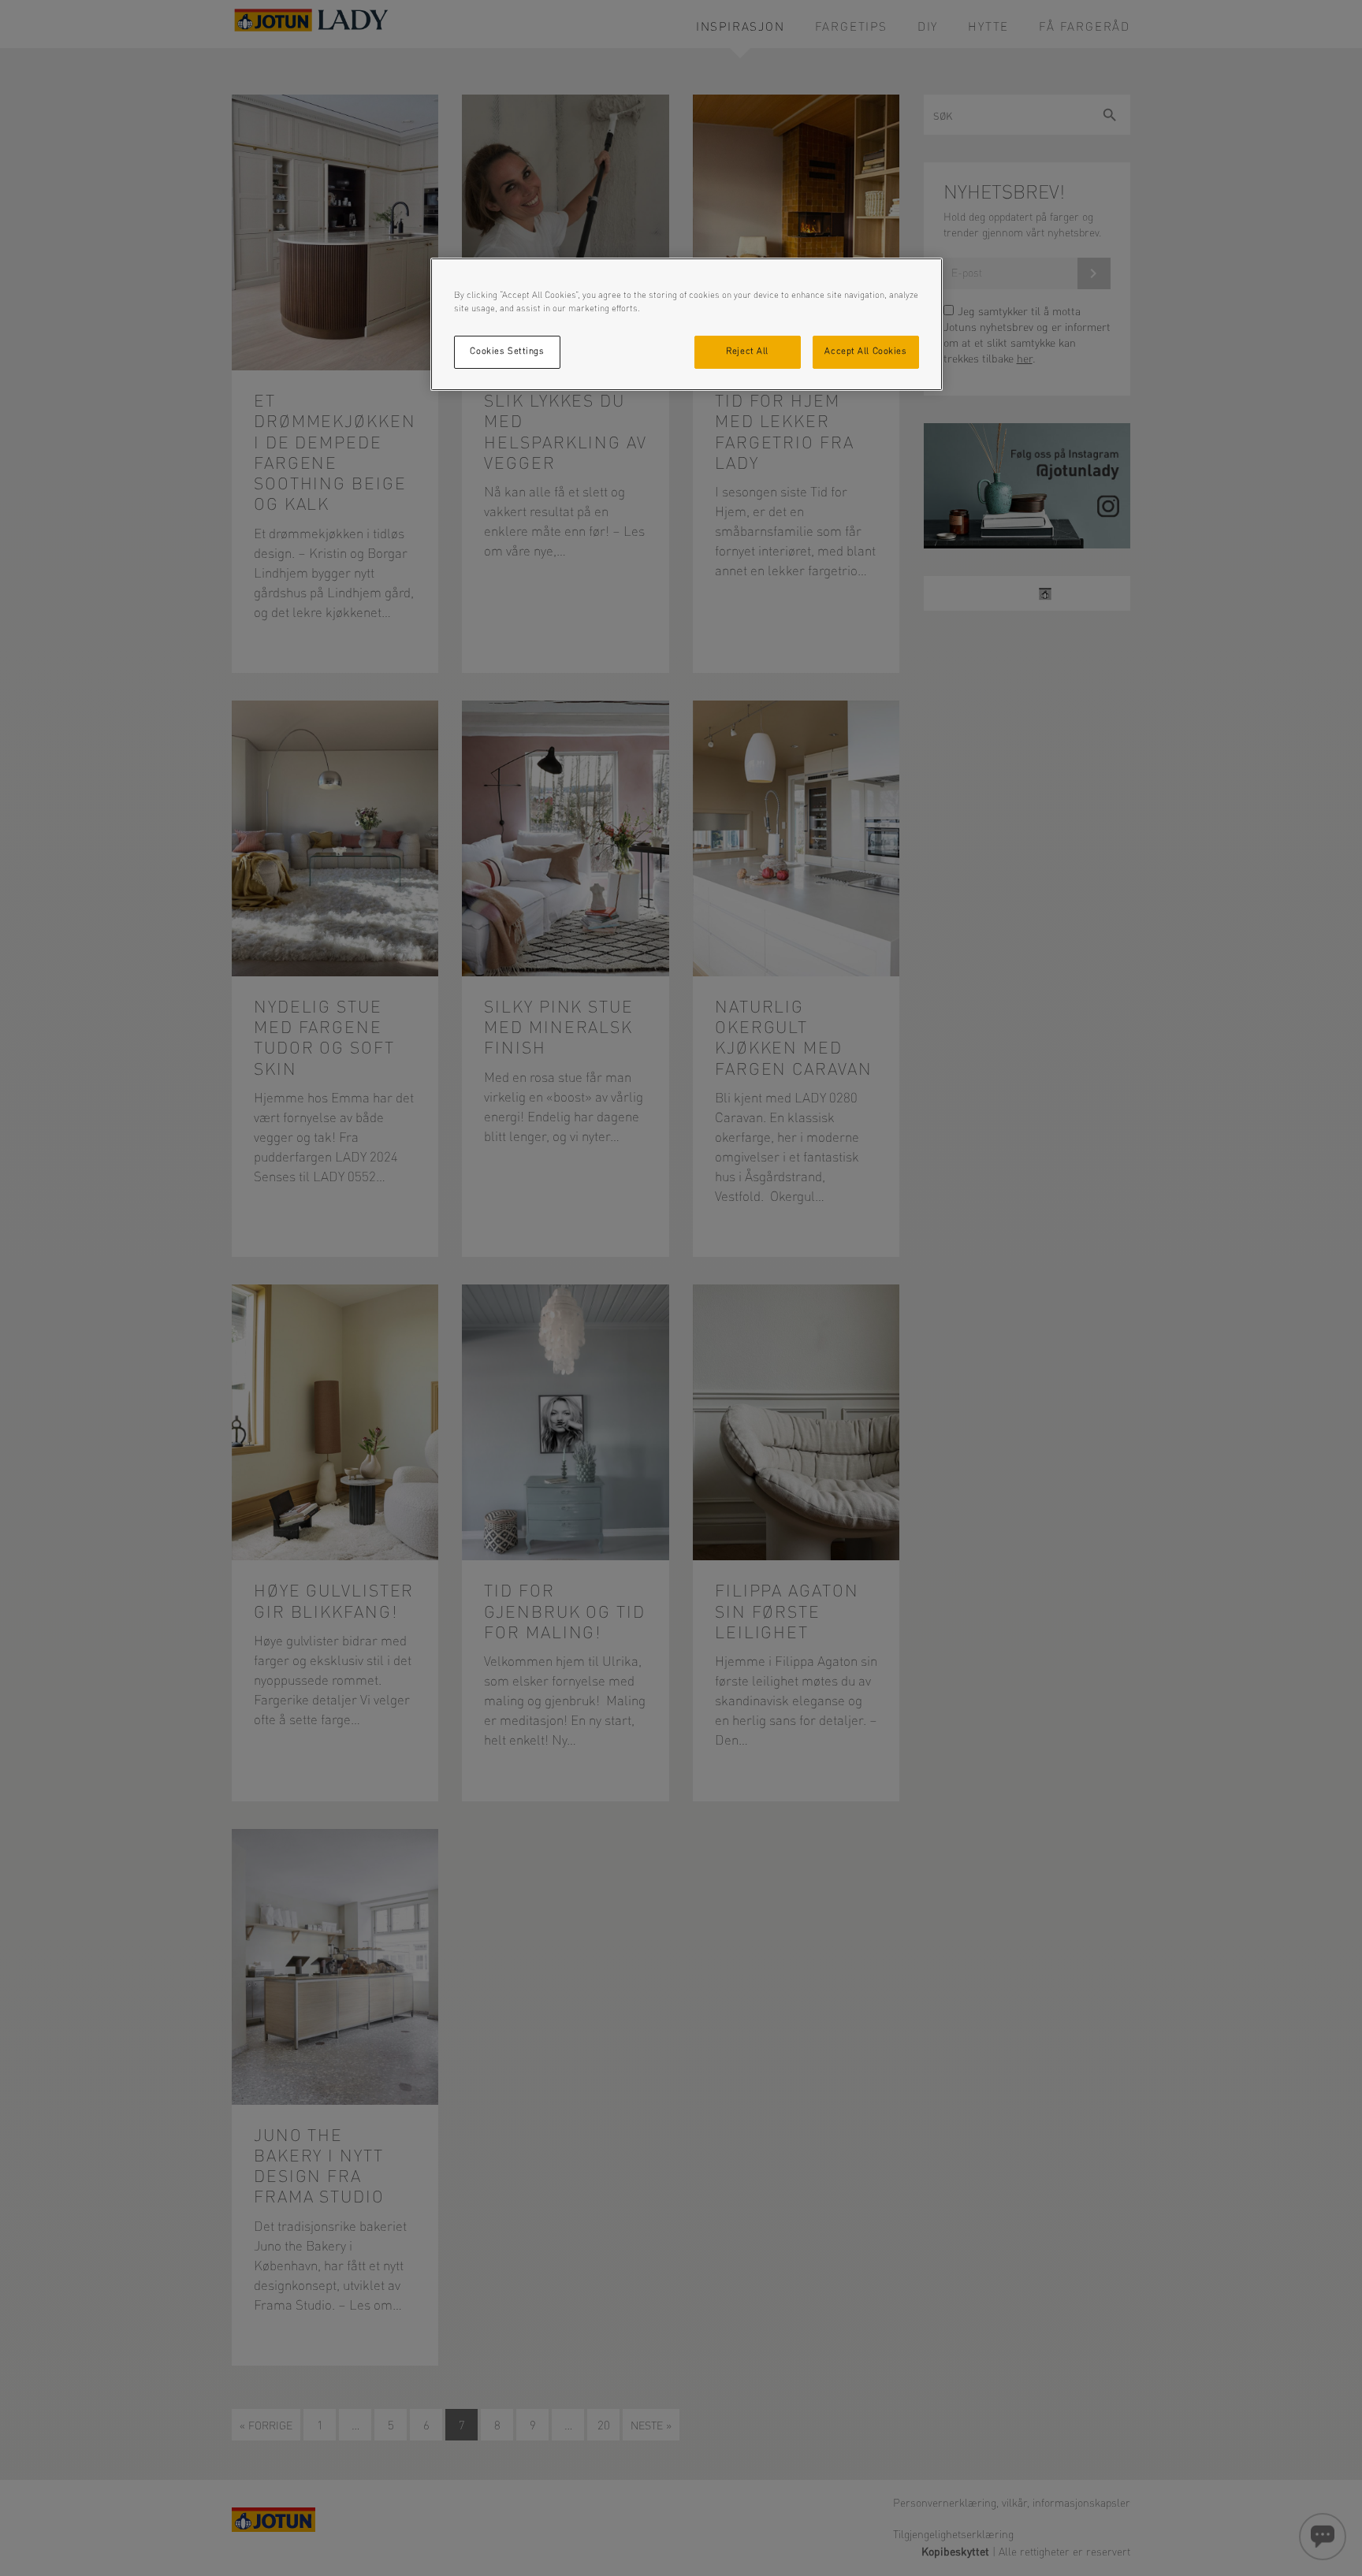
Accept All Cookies (865, 351)
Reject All (747, 351)
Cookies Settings (507, 351)
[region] (687, 324)
